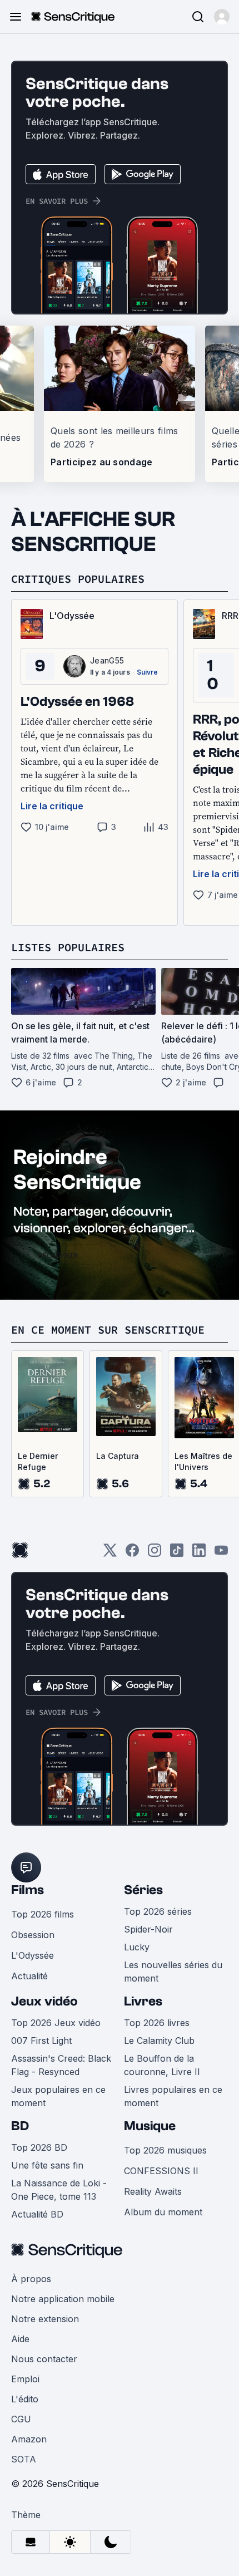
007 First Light (41, 2041)
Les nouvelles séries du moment (173, 1972)
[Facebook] (132, 1554)
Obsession (33, 1935)
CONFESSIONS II (161, 2171)
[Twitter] (110, 1554)
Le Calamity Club (159, 2041)
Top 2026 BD (39, 2147)
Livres (143, 2001)
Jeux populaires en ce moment (58, 2096)
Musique (150, 2126)
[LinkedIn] (199, 1554)
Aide (20, 2339)
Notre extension (45, 2319)
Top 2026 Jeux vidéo (56, 2023)
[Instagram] (155, 1554)
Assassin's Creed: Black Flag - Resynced (61, 2065)
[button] (222, 17)
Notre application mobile (63, 2299)
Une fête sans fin (47, 2165)
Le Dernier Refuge (38, 1461)
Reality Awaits (153, 2191)
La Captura (118, 1456)
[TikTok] (177, 1554)
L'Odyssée (33, 1955)
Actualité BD (37, 2214)
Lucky (137, 1947)
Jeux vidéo (44, 2001)
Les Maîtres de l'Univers (203, 1461)
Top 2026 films (43, 1914)
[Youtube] (221, 1554)
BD (20, 2126)
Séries (143, 1890)
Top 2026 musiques (165, 2150)
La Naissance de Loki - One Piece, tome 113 (59, 2190)
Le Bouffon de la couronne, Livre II (162, 2065)
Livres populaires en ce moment (173, 2096)
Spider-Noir (148, 1929)
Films (28, 1890)
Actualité (29, 1976)
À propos (31, 2279)
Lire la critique (52, 806)
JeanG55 (107, 660)
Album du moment (163, 2212)
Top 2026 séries (158, 1911)
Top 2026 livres (157, 2023)
